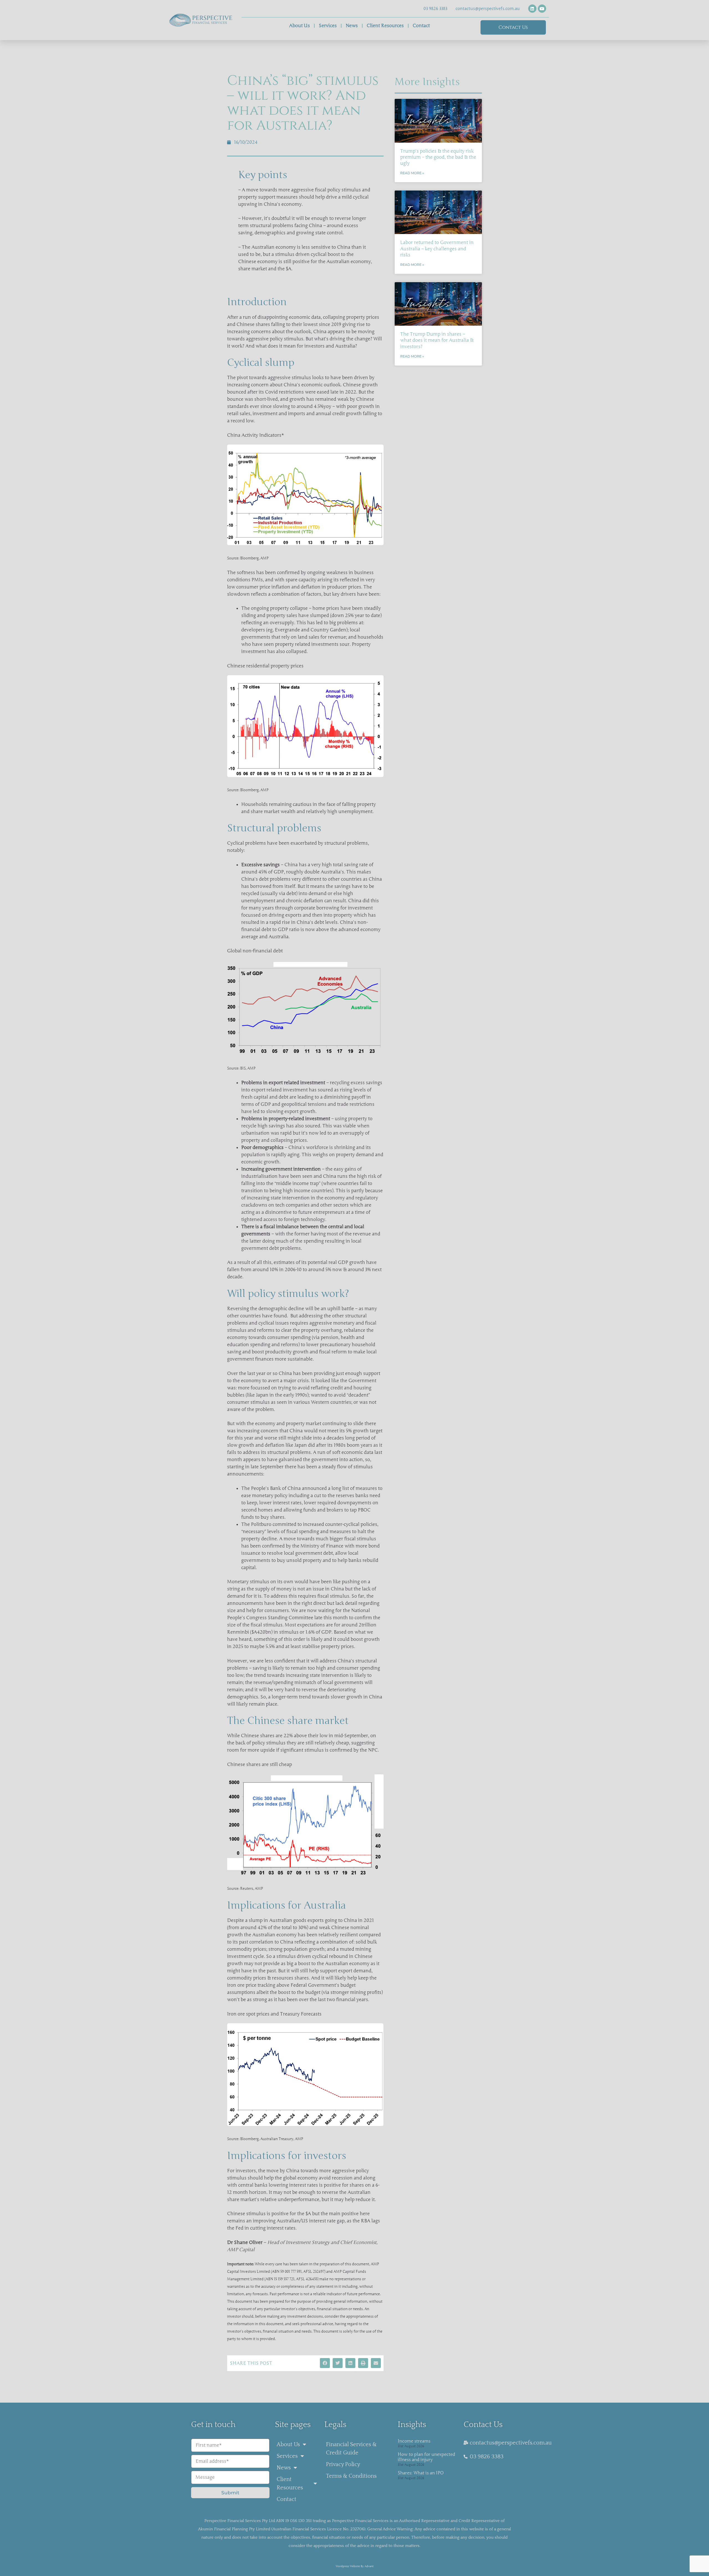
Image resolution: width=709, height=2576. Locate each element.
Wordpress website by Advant (355, 2566)
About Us (300, 26)
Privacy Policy (343, 2464)
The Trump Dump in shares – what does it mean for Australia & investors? (437, 340)
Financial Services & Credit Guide (351, 2449)
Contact (421, 26)
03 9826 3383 (435, 9)
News (352, 26)
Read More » (412, 173)
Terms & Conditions (351, 2476)
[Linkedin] (532, 9)
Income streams (414, 2441)
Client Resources (385, 26)
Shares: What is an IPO (421, 2473)
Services (328, 26)
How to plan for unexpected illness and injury (426, 2457)
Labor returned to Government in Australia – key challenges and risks (437, 249)
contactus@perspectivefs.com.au (488, 9)
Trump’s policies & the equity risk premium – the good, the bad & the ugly (438, 157)
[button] (325, 2363)
